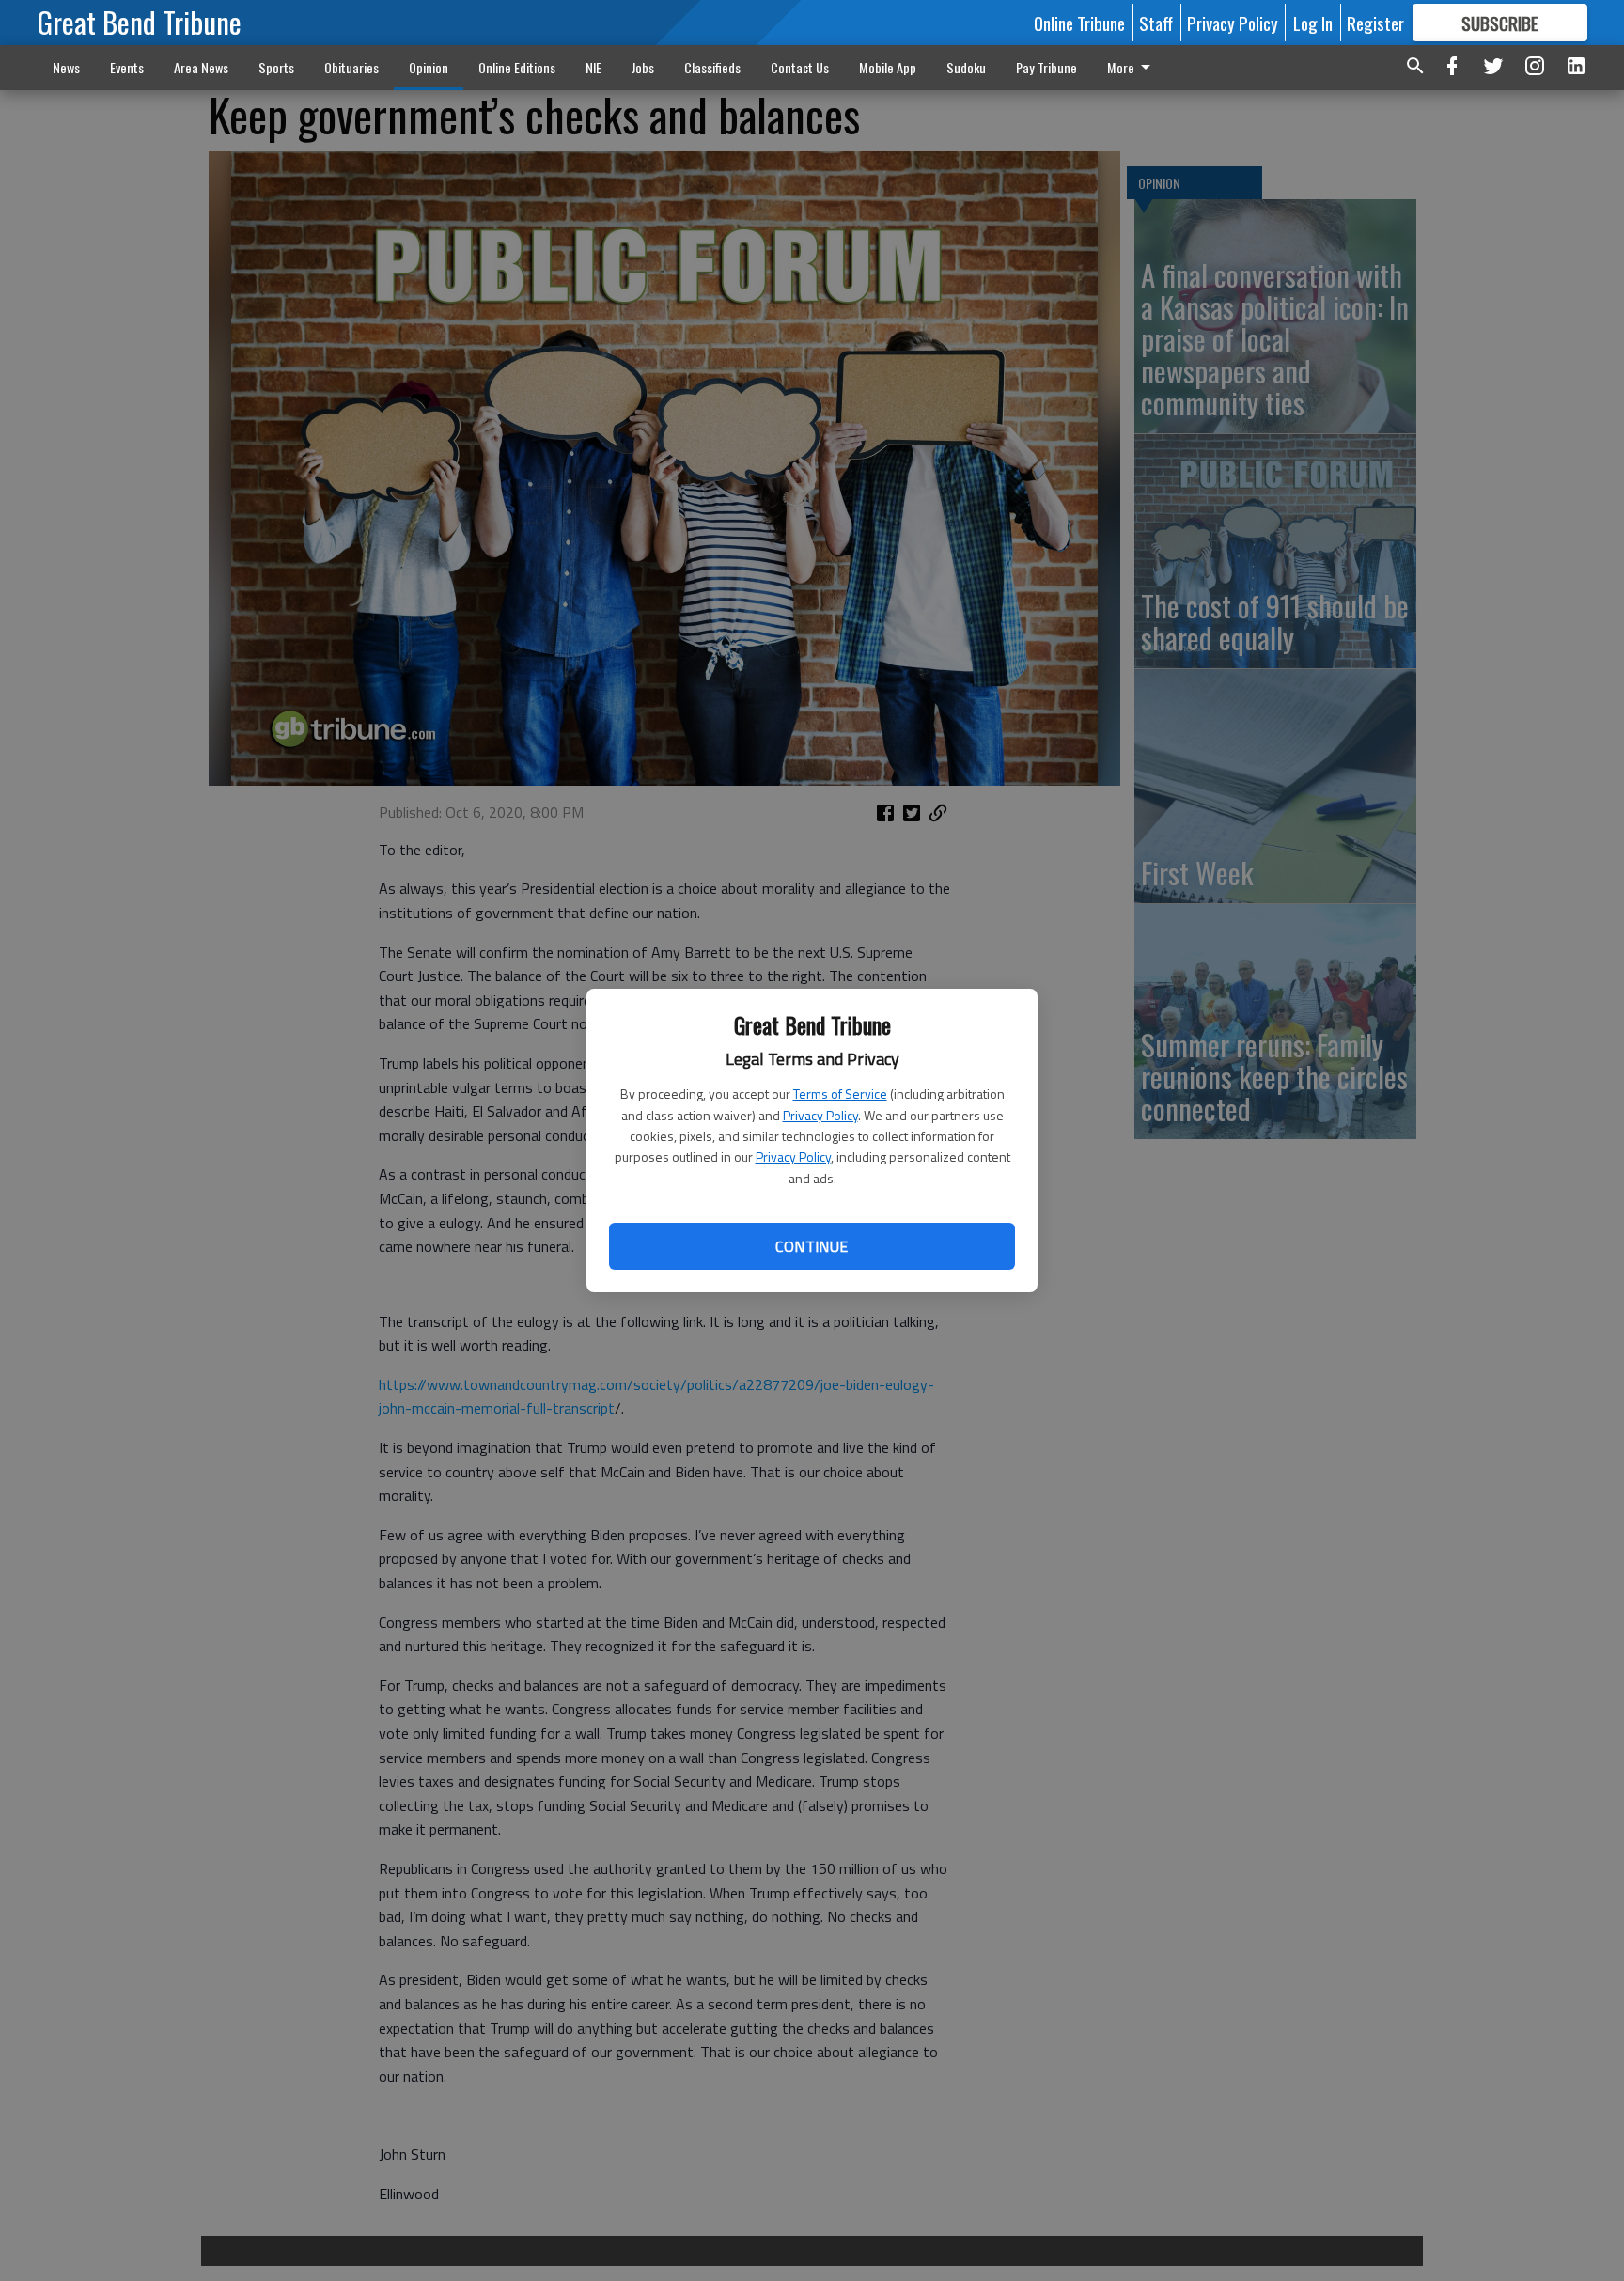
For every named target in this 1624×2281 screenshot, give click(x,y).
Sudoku (966, 67)
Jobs (643, 67)
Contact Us (800, 67)
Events (127, 67)
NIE (593, 67)
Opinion (429, 67)
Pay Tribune (1046, 67)
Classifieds (712, 67)
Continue (812, 1246)
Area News (201, 67)
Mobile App (888, 67)
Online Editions (517, 67)
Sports (276, 67)
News (66, 67)
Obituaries (351, 67)
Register (1375, 23)
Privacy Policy (820, 1115)
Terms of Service (840, 1094)
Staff (1156, 23)
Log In (1313, 23)
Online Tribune (1079, 23)
